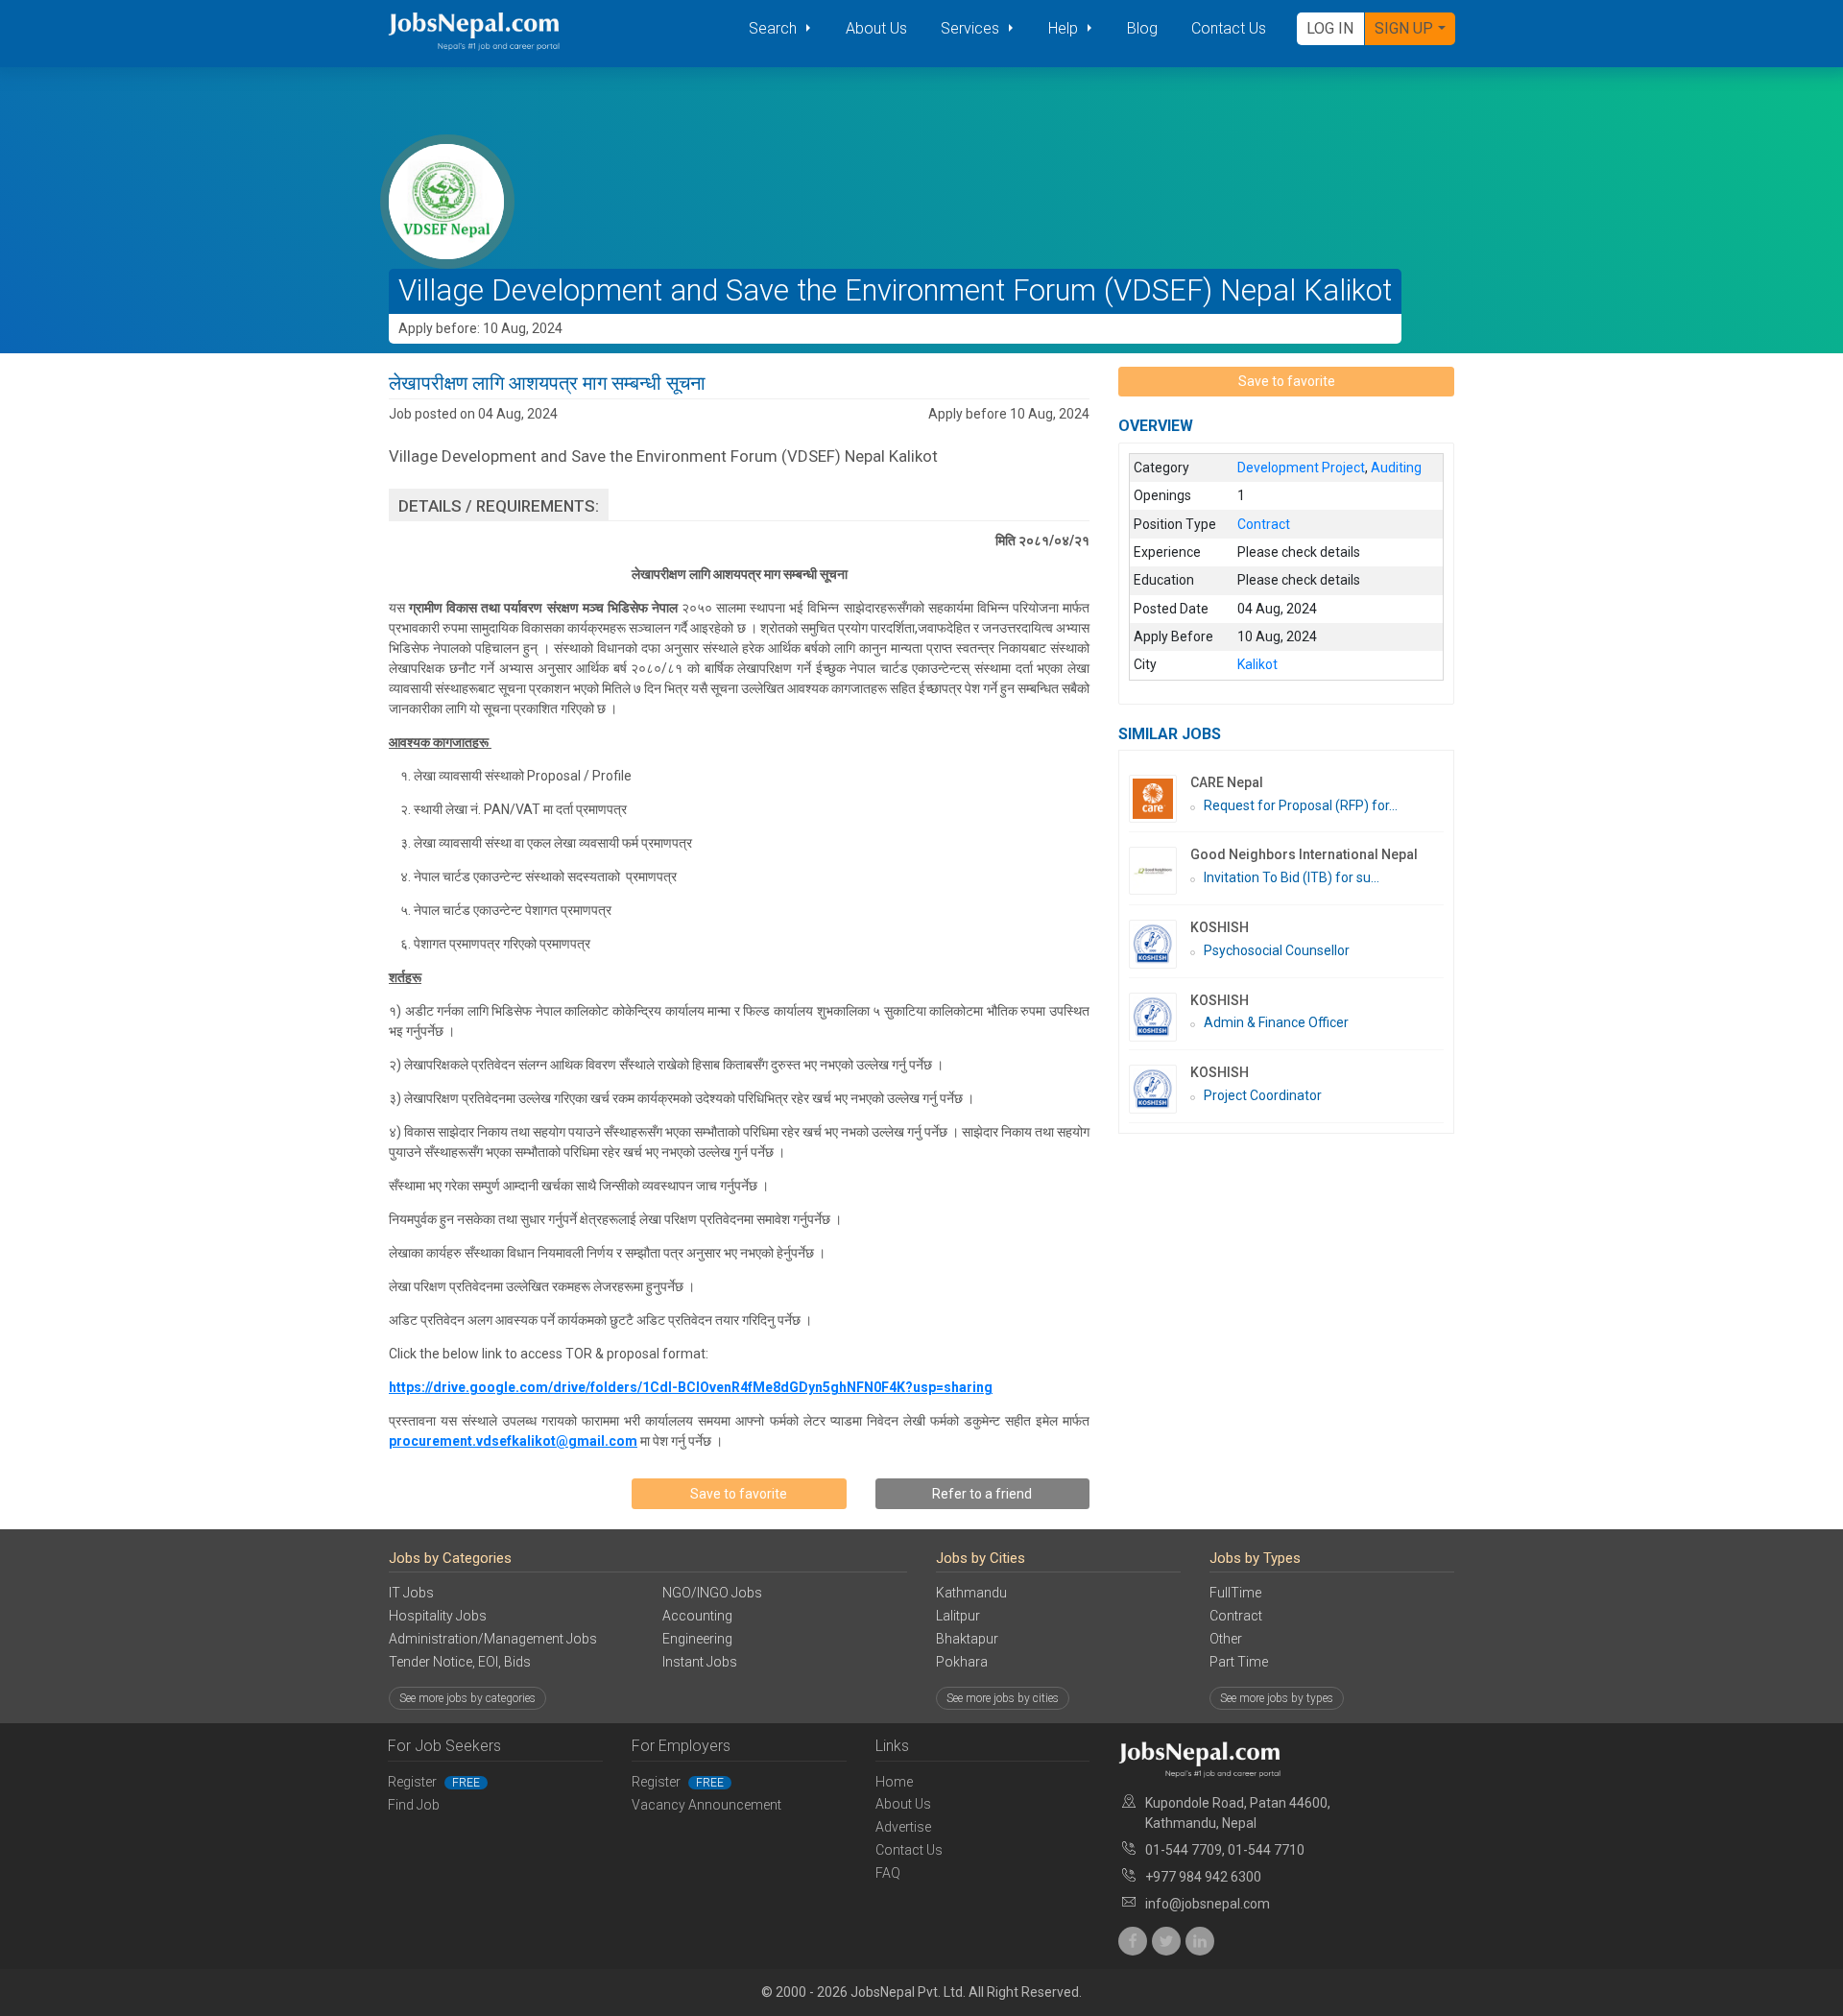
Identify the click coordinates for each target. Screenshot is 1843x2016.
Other (1226, 1639)
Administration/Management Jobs (493, 1639)
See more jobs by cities (1003, 1698)
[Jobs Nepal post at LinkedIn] (1200, 1941)
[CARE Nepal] (1160, 799)
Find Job (414, 1805)
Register (434, 1782)
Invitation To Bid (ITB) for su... (1292, 877)
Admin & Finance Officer (1276, 1022)
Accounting (697, 1616)
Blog (1142, 28)
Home (894, 1782)
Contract (1236, 1616)
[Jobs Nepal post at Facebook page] (1133, 1941)
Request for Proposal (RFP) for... (1301, 805)
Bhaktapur (967, 1639)
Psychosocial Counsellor (1277, 950)
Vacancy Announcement (706, 1805)
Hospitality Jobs (438, 1616)
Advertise (903, 1827)
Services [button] (972, 28)
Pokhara (962, 1662)
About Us (876, 28)
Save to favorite (739, 1494)
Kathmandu (971, 1593)
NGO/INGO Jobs (712, 1593)
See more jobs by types (1277, 1698)
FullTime (1235, 1593)
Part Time (1239, 1662)
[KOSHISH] (1160, 944)
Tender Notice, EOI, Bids (460, 1662)
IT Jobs (411, 1593)
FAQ (888, 1873)
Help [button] (1065, 28)
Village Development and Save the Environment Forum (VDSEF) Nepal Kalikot (895, 290)
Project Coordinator (1263, 1095)
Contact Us (1229, 28)
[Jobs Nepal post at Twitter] (1166, 1941)
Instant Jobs (700, 1662)
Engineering (697, 1639)
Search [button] (775, 28)
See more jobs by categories (467, 1698)
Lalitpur (958, 1616)
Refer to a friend (982, 1494)
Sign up (1404, 28)
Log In (1330, 28)
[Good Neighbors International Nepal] (1160, 871)
